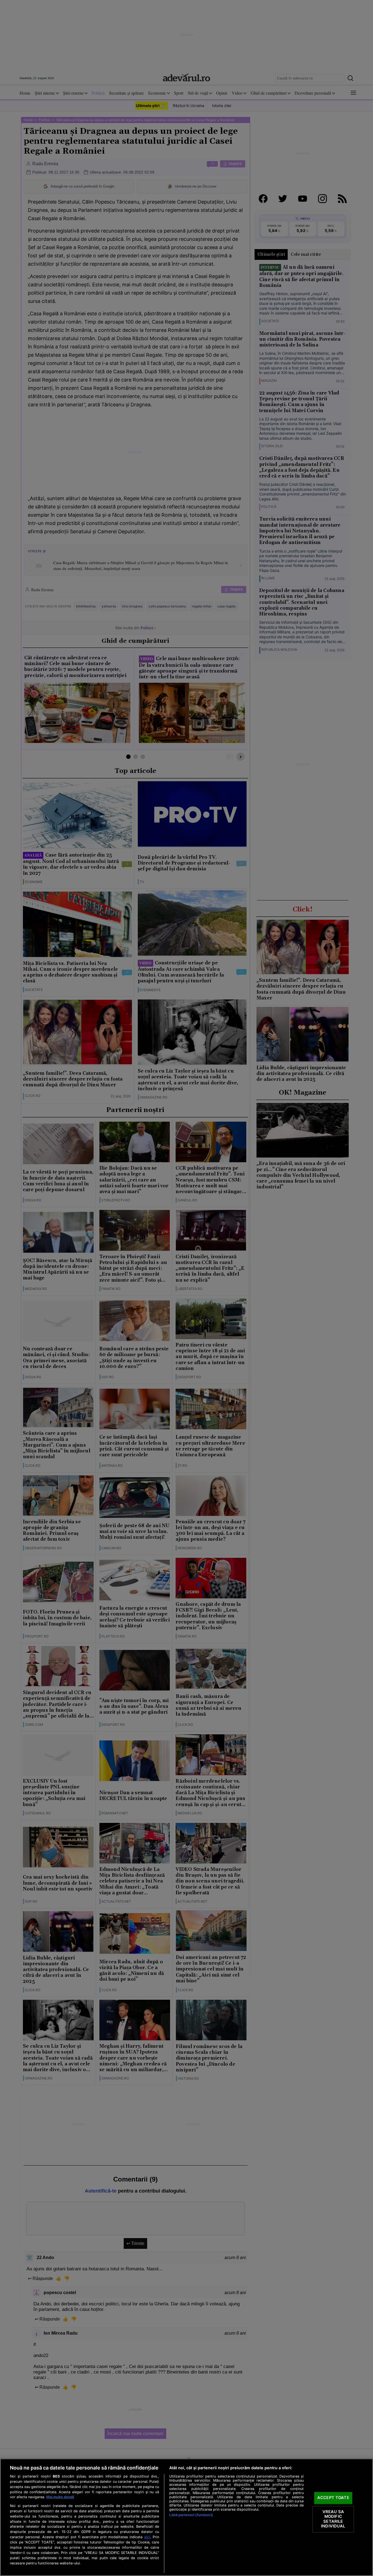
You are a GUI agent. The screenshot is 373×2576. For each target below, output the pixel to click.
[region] (186, 2517)
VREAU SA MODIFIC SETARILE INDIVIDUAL (333, 2519)
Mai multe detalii (60, 2497)
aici (147, 2537)
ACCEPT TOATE (333, 2498)
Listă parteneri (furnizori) (191, 2515)
